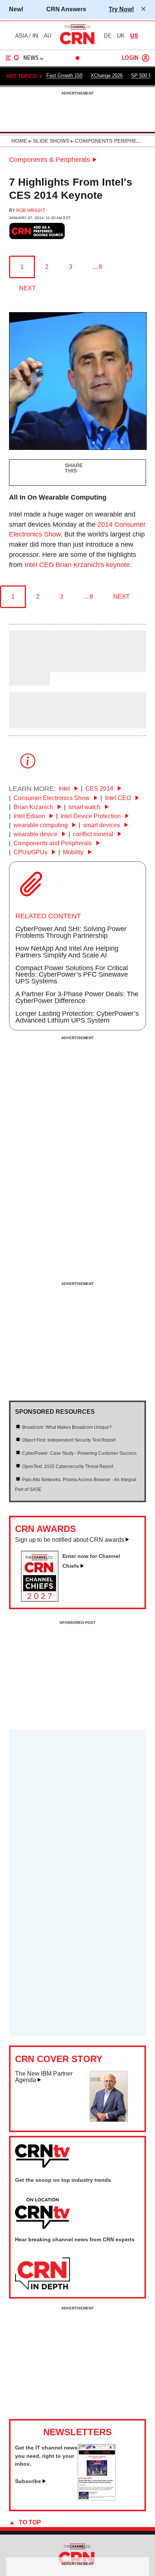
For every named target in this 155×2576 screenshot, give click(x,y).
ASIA (21, 36)
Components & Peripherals (49, 160)
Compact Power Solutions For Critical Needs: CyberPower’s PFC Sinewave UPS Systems (72, 975)
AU (47, 36)
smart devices (102, 825)
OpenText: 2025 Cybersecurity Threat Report (68, 1466)
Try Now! (121, 9)
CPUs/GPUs (31, 852)
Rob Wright (31, 210)
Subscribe (28, 2481)
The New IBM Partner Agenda (44, 2077)
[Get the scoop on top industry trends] (43, 2214)
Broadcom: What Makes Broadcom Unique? (67, 1427)
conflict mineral (94, 834)
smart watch (85, 807)
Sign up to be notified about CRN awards (70, 1540)
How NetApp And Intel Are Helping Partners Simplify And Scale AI (67, 952)
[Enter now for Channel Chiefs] (43, 1599)
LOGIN (130, 58)
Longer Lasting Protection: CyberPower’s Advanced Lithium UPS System (77, 1017)
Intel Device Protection (91, 816)
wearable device (36, 834)
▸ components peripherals (110, 141)
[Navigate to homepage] (77, 44)
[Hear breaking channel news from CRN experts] (43, 2274)
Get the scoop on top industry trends (63, 2180)
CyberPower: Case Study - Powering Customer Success (79, 1453)
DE (108, 36)
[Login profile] (146, 58)
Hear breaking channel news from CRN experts (75, 2239)
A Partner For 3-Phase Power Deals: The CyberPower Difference (77, 997)
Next (27, 288)
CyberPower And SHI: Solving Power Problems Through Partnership (71, 932)
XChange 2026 (107, 75)
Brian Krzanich (34, 807)
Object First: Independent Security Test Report (69, 1440)
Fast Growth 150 (64, 75)
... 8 (97, 267)
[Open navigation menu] (12, 58)
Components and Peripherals (53, 843)
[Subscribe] (97, 2498)
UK (121, 36)
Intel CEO (119, 798)
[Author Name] (28, 667)
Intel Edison (30, 816)
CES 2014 (100, 789)
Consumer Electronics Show (52, 798)
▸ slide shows (48, 141)
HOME (19, 141)
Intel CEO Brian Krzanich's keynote (77, 565)
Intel (65, 789)
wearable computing (41, 825)
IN (35, 36)
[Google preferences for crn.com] (37, 231)
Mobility (74, 852)
